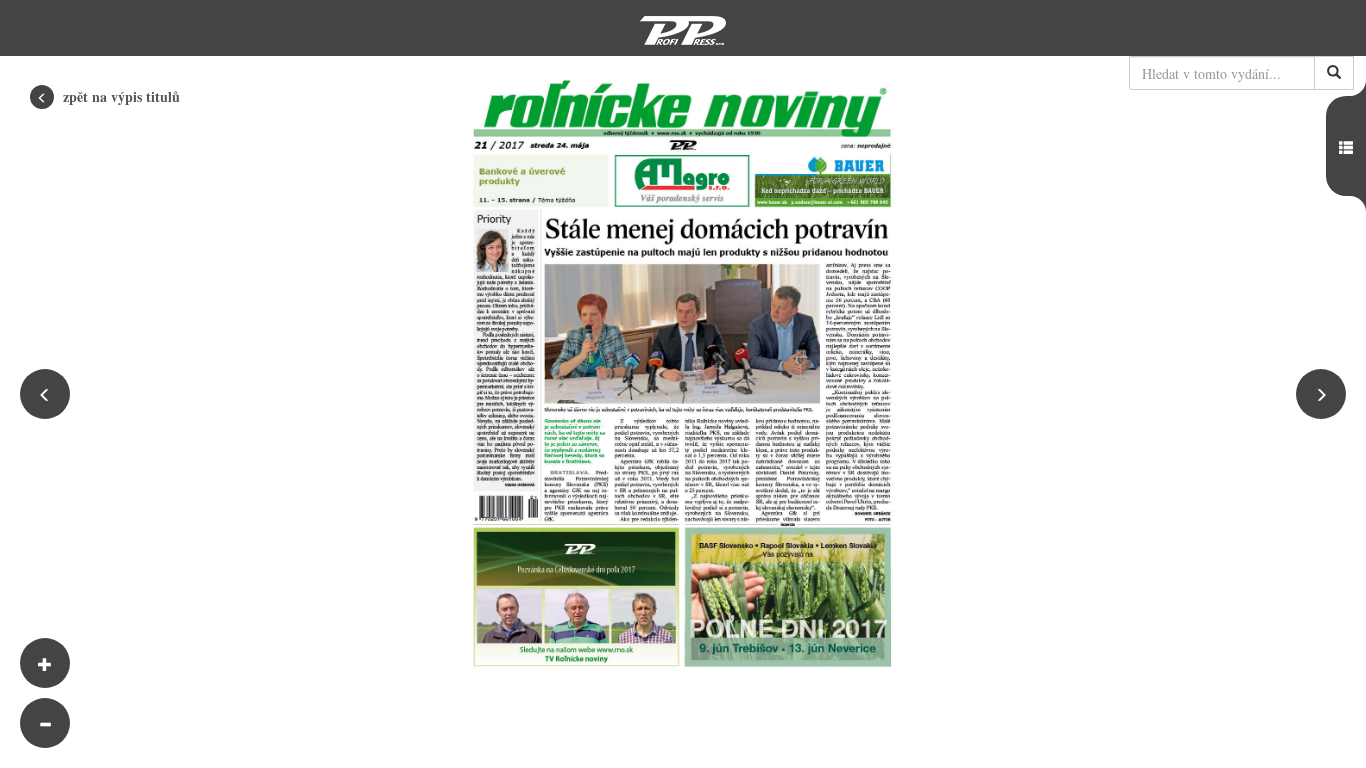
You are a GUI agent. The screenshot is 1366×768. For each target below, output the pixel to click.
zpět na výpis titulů (119, 96)
